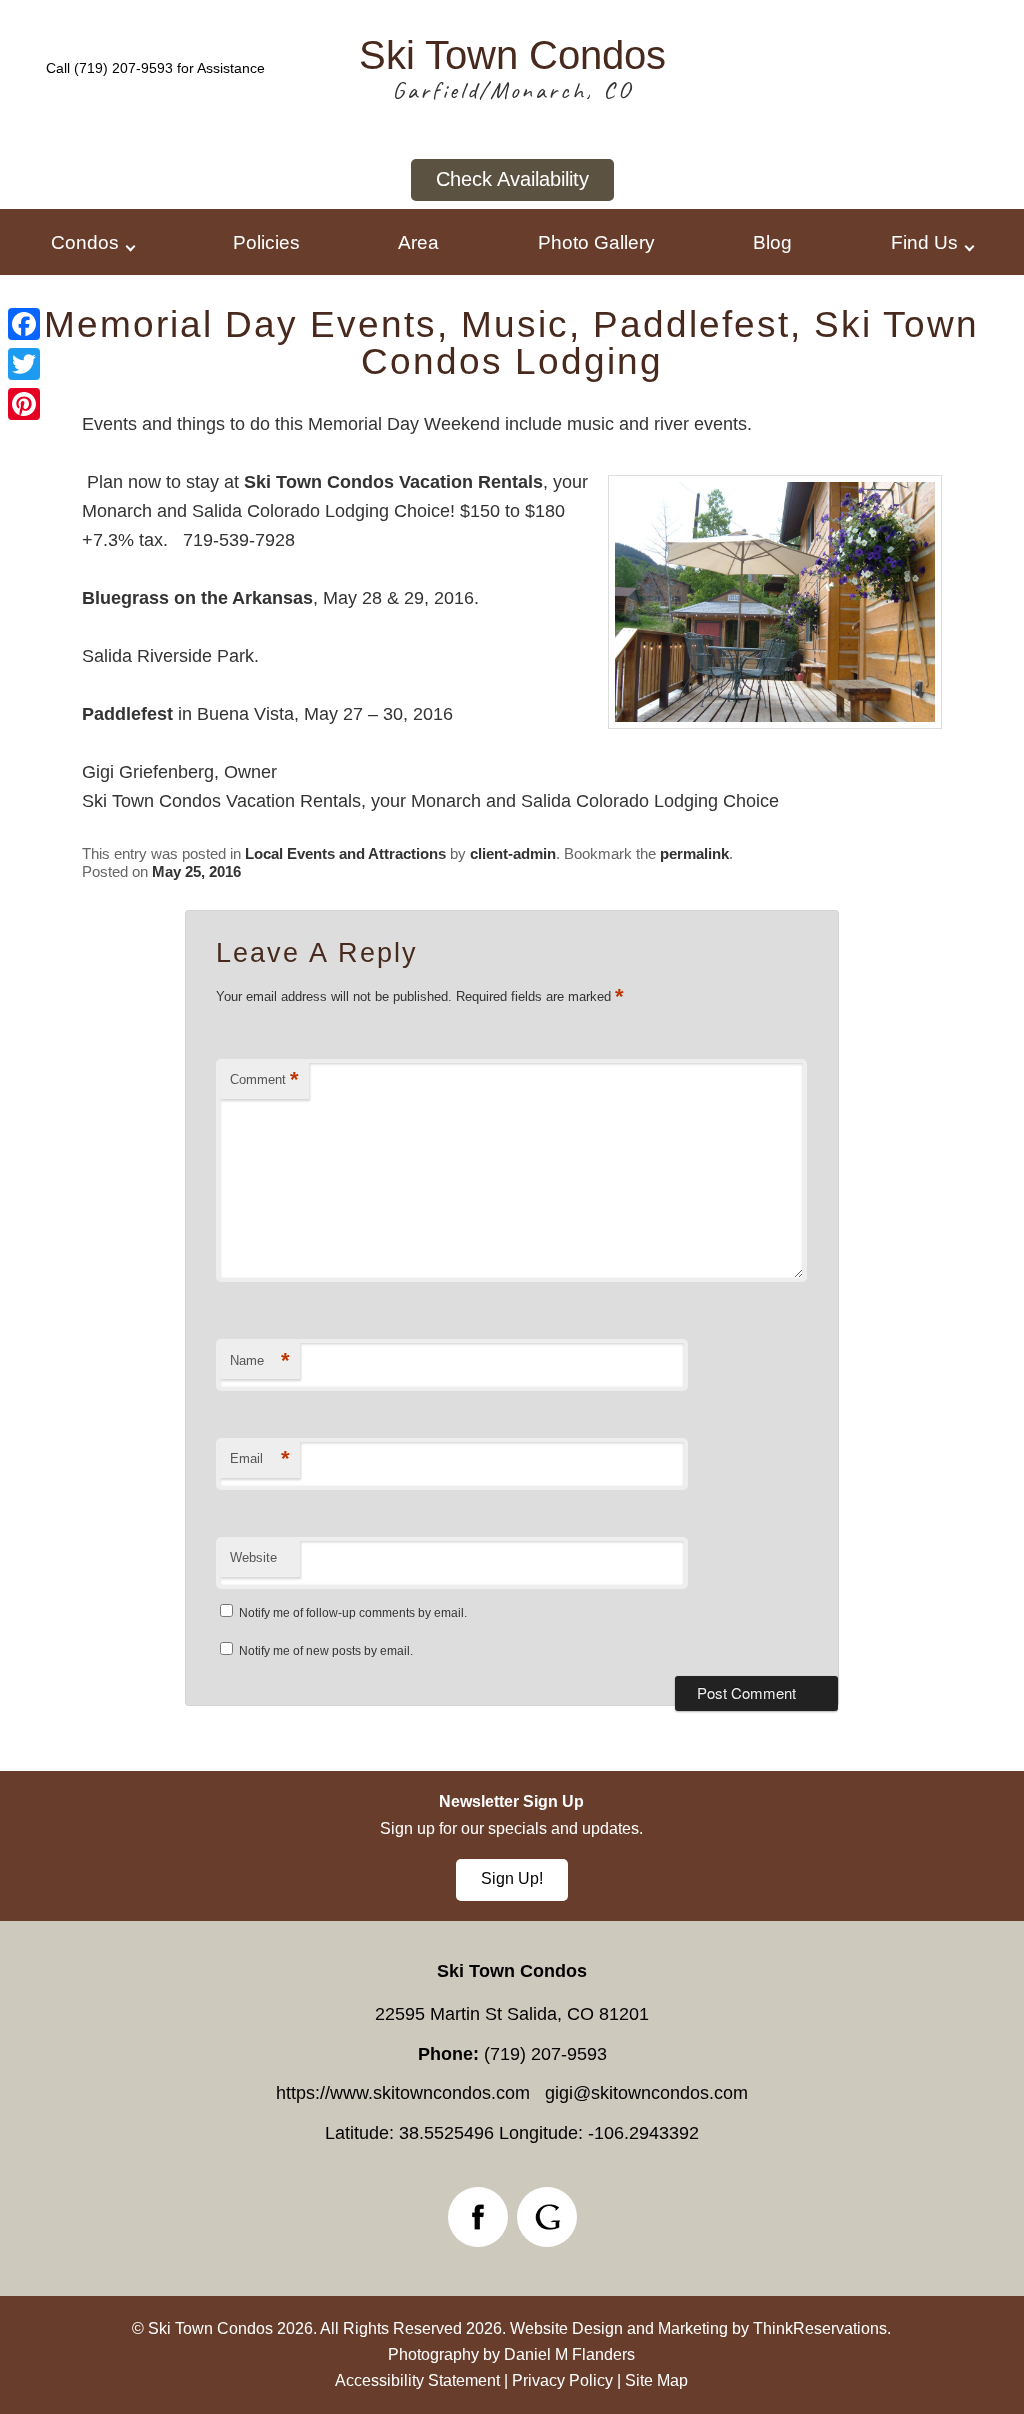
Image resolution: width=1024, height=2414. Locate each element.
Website (253, 1557)
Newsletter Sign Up (511, 1801)
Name (260, 1360)
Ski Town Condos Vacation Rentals (393, 482)
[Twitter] (24, 364)
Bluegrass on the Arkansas (197, 598)
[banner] (512, 1846)
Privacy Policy (562, 2380)
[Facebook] (24, 324)
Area (418, 242)
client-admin (513, 853)
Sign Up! (512, 1878)
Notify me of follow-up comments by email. (353, 1613)
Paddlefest (127, 714)
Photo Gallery (596, 242)
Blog (772, 242)
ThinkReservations (820, 2328)
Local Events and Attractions (345, 853)
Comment (264, 1079)
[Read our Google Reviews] (547, 2217)
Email (260, 1458)
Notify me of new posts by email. (326, 1651)
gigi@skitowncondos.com (646, 2093)
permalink (694, 853)
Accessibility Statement (417, 2380)
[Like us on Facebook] (478, 2217)
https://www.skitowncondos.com (403, 2093)
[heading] (512, 343)
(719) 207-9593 (123, 68)
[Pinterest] (24, 404)
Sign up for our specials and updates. (511, 1828)
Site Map (656, 2380)
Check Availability (512, 179)
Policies (266, 242)
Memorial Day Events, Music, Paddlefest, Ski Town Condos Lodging (511, 343)
